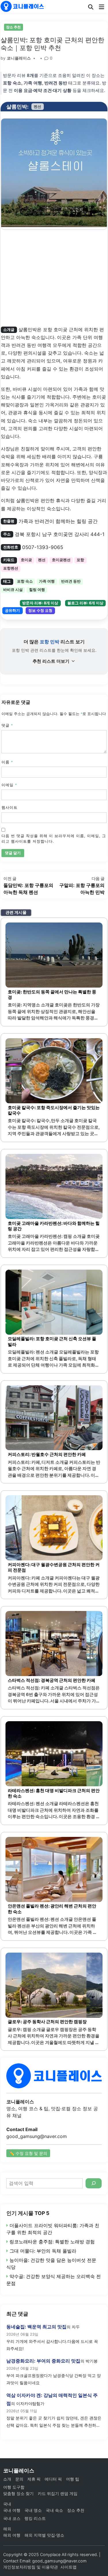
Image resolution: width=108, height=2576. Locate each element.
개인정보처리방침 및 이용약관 (31, 2567)
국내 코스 (12, 2518)
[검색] (94, 2183)
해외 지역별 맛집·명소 (44, 2535)
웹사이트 (10, 808)
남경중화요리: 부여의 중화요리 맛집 (43, 2361)
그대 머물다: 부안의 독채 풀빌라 (43, 2251)
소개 (7, 2479)
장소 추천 (13, 27)
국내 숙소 (54, 2510)
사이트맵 (69, 2567)
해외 (7, 2529)
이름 (7, 762)
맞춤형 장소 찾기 (18, 2493)
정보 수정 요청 (40, 611)
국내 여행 (12, 2510)
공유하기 (12, 611)
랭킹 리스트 (35, 2518)
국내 (7, 2504)
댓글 (7, 725)
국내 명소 (33, 2510)
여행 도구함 (14, 2487)
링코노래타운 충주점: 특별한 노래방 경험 (52, 2242)
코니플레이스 (19, 58)
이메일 (9, 785)
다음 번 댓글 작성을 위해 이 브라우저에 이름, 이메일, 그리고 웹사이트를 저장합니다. (54, 839)
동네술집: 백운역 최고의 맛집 (36, 2327)
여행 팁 (73, 2479)
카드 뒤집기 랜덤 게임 (58, 2493)
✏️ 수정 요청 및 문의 (28, 2153)
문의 (19, 2479)
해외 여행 (12, 2535)
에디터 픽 (53, 2479)
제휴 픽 (34, 2479)
